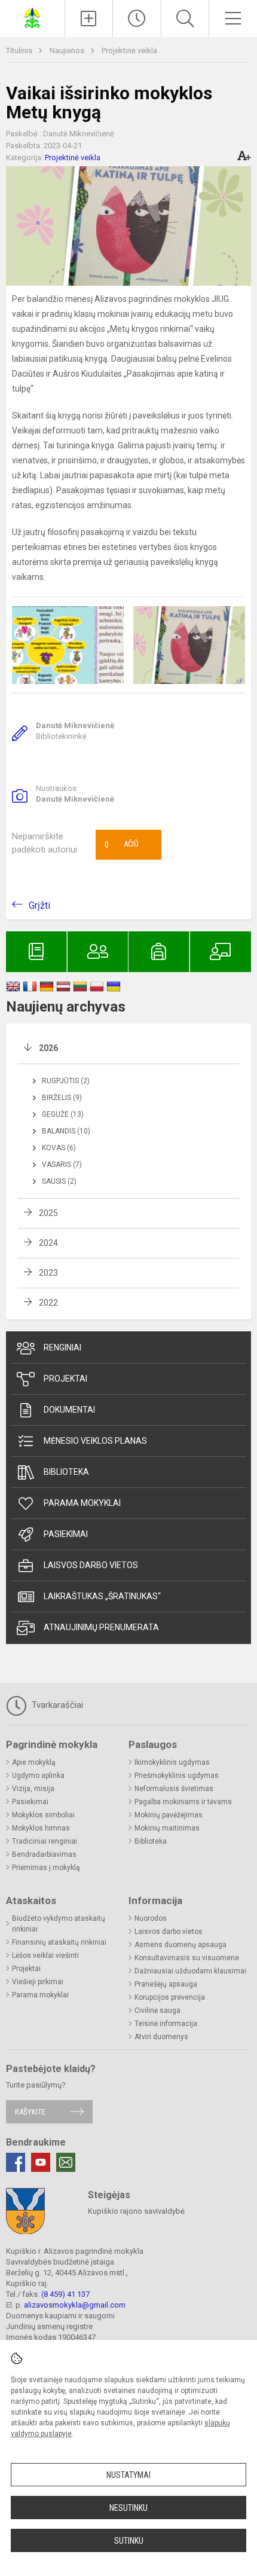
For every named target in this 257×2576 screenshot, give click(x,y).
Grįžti (39, 905)
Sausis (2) (59, 1181)
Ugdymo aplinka (38, 1776)
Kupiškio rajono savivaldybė (136, 2211)
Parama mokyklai (82, 1503)
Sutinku (129, 2541)
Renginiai (62, 1347)
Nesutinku (128, 2508)
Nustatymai (128, 2475)
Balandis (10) (66, 1131)
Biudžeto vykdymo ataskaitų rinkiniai (59, 1924)
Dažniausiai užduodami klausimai (190, 1971)
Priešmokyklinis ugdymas (177, 1776)
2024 (48, 1243)
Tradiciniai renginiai (45, 1841)
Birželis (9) (62, 1098)
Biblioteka (66, 1472)
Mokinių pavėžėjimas (169, 1815)
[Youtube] (41, 2162)
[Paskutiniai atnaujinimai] (137, 19)
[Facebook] (16, 2162)
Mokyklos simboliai (43, 1815)
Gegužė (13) (63, 1114)
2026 (48, 1048)
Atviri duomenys (161, 2037)
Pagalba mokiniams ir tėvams (183, 1802)
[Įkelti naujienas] (89, 19)
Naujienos (68, 51)
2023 (48, 1273)
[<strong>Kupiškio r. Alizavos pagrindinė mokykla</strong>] (32, 17)
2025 (48, 1213)
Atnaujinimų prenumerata (101, 1627)
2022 (48, 1303)
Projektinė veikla (129, 51)
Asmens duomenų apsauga (180, 1945)
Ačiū (121, 845)
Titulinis (20, 51)
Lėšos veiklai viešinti (45, 1955)
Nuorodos (151, 1918)
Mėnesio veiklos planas (95, 1441)
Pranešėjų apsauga (166, 1984)
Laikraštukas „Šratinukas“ (102, 1596)
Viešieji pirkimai (38, 1982)
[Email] (66, 2162)
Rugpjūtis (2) (66, 1081)
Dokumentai (69, 1410)
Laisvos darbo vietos (91, 1565)
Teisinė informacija (166, 2024)
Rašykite (30, 2112)
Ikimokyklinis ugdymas (172, 1762)
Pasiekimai (66, 1534)
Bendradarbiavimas (44, 1854)
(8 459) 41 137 (65, 2294)
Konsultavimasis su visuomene (187, 1958)
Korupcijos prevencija (170, 1997)
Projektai (65, 1379)
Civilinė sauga (157, 2010)
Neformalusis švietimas (174, 1789)
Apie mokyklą (34, 1762)
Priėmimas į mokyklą (46, 1868)
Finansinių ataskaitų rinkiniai (59, 1942)
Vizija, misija (33, 1789)
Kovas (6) (59, 1148)
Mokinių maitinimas (167, 1828)
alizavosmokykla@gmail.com (75, 2305)
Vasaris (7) (62, 1165)
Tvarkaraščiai (56, 1705)
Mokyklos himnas (41, 1828)
